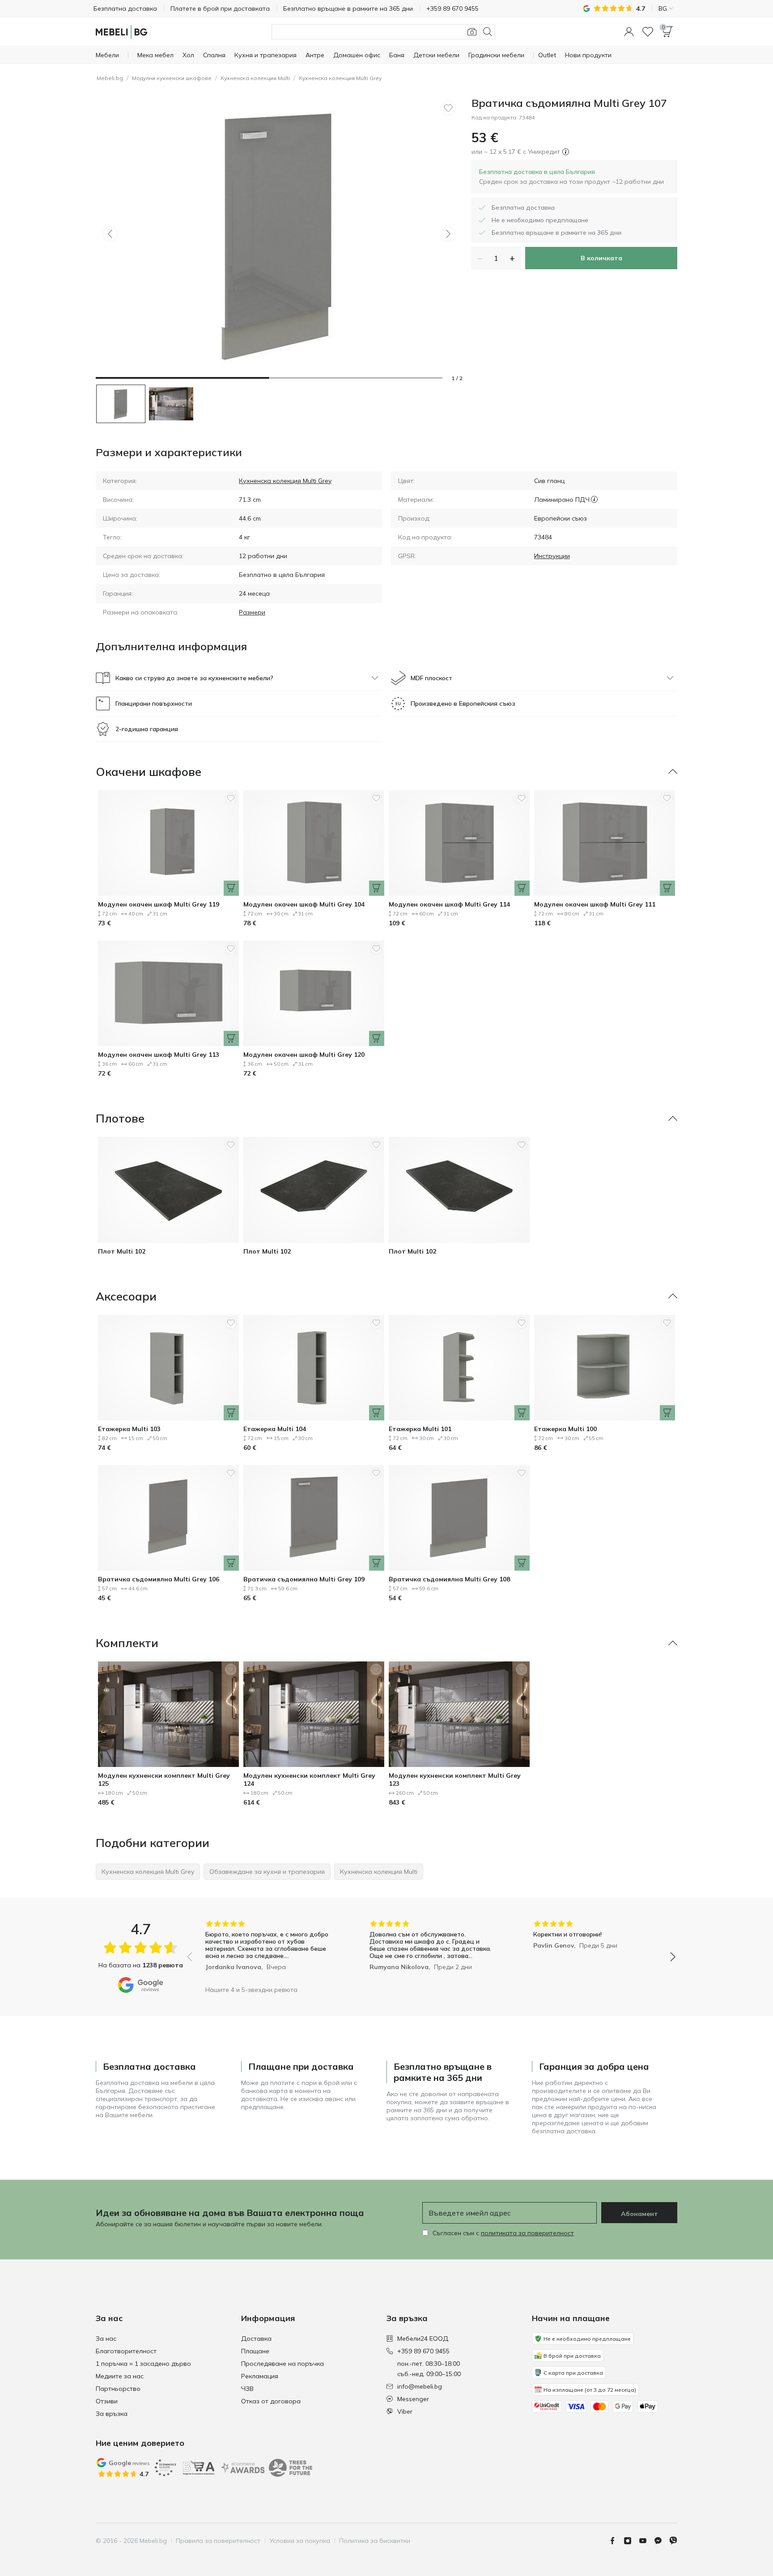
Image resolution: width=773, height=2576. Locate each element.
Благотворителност (126, 2351)
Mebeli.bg (110, 78)
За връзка (112, 2414)
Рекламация (260, 2376)
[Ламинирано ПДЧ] (594, 500)
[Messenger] (662, 2541)
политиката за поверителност (527, 2233)
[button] (629, 32)
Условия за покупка (300, 2541)
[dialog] (571, 177)
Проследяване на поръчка (282, 2364)
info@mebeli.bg (420, 2386)
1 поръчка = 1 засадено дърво (143, 2364)
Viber (405, 2411)
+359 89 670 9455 (423, 2351)
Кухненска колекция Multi (255, 78)
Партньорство (118, 2389)
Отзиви (107, 2401)
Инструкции (552, 556)
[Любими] (648, 32)
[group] (267, 1951)
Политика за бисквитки (375, 2541)
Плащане (255, 2351)
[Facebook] (616, 2541)
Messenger (413, 2399)
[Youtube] (646, 2541)
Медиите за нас (120, 2376)
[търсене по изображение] (472, 32)
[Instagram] (631, 2541)
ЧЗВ (247, 2389)
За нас (106, 2339)
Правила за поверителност (218, 2541)
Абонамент (639, 2214)
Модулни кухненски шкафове (172, 78)
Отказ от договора (271, 2401)
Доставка (256, 2339)
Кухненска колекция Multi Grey (340, 78)
